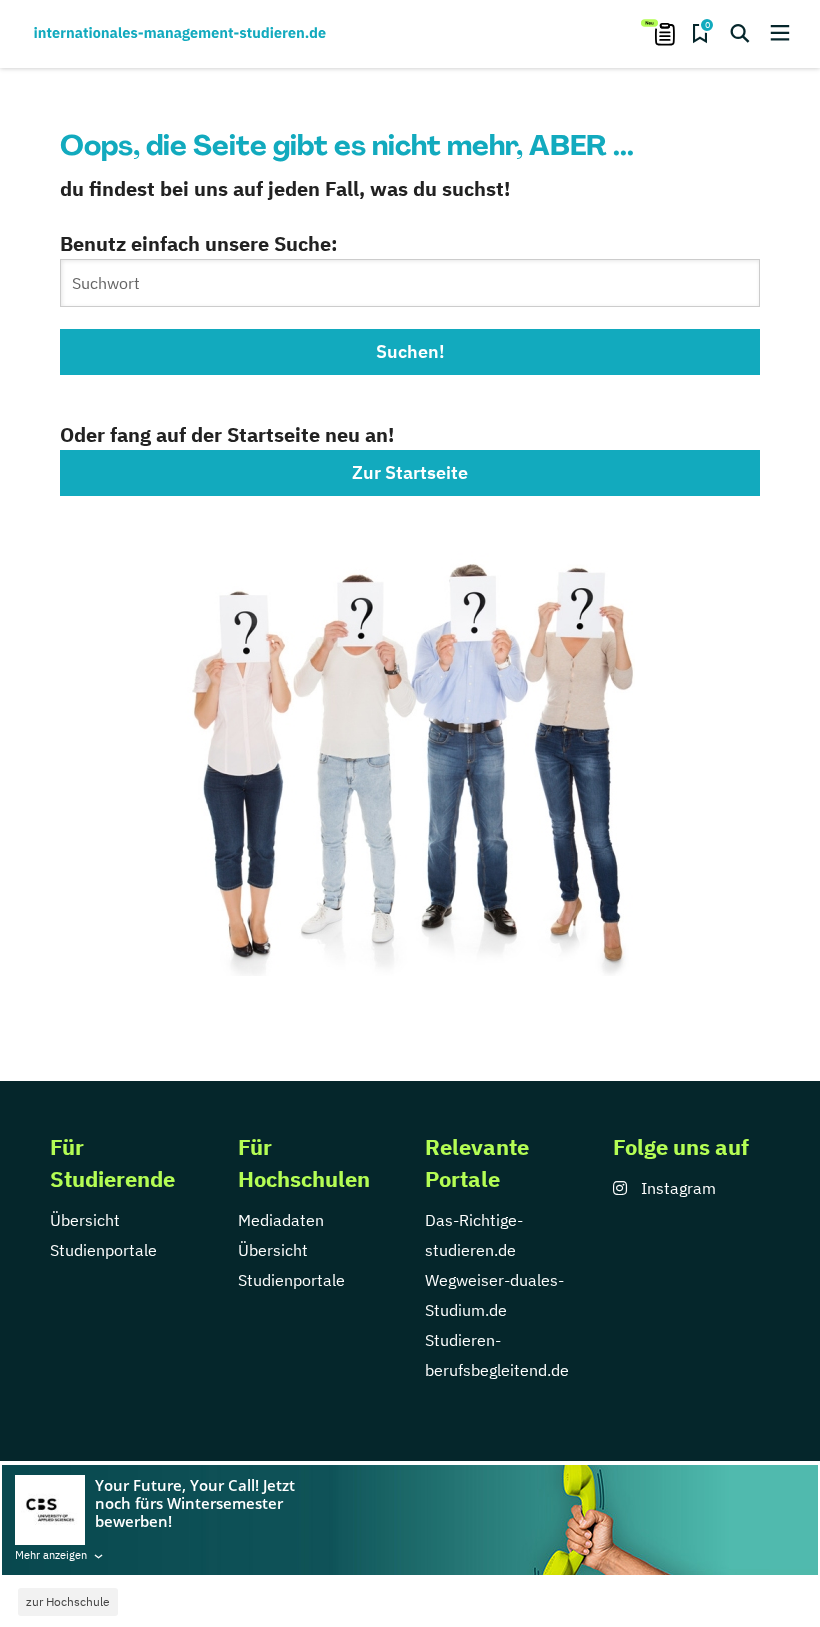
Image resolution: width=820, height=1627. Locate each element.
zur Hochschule (68, 1601)
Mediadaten (281, 1220)
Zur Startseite (410, 472)
